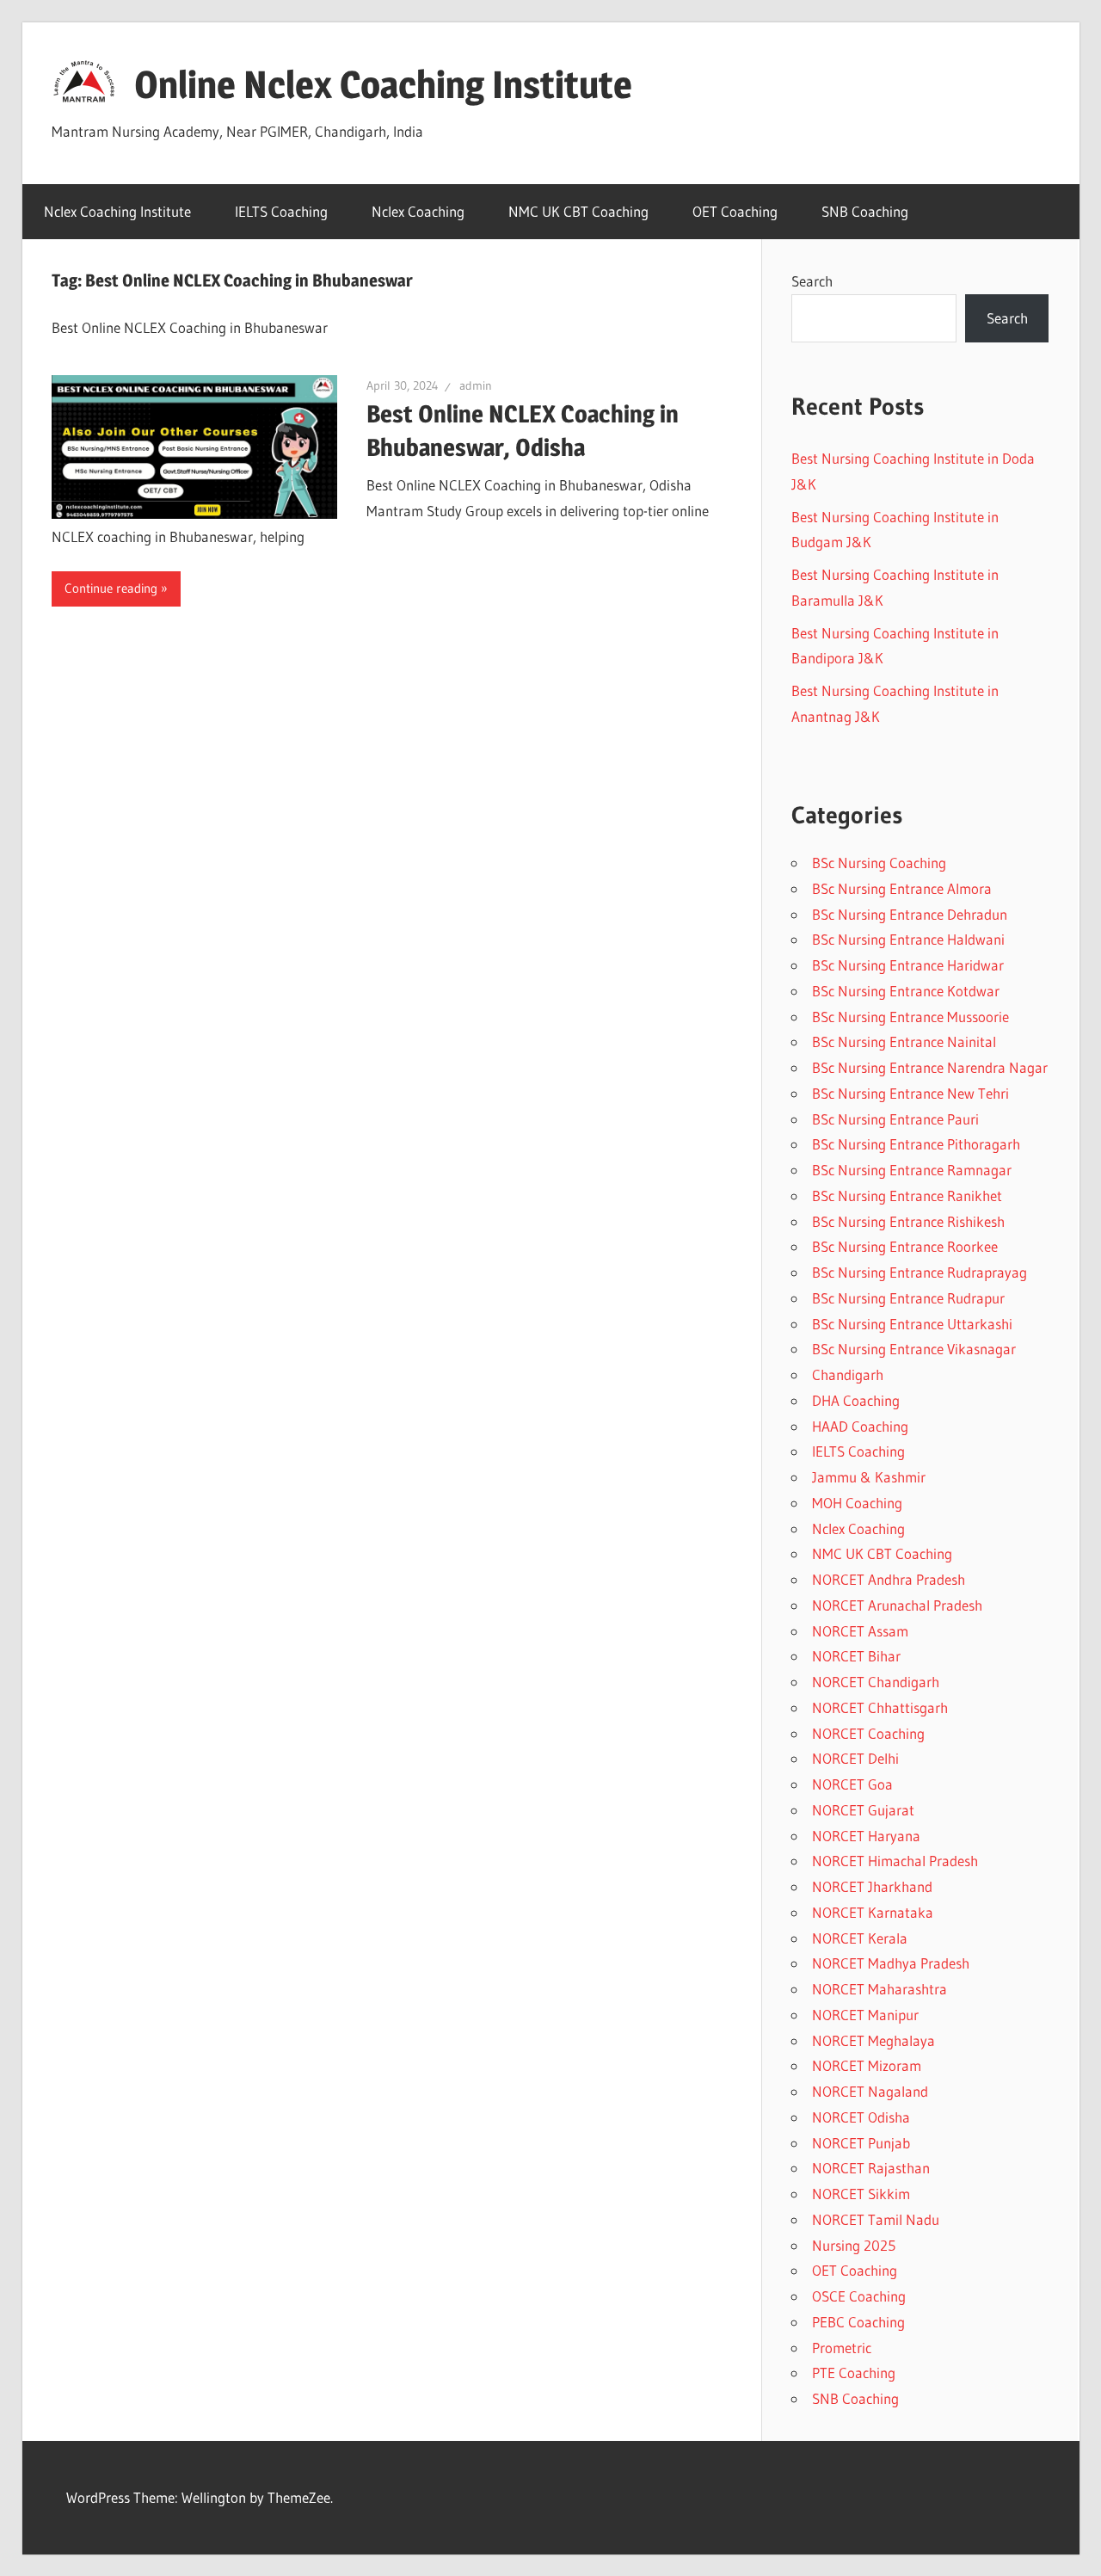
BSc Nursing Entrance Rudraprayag (920, 1272)
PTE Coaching (854, 2373)
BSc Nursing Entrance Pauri (895, 1119)
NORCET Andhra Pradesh (889, 1579)
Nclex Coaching (418, 211)
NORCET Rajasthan (871, 2168)
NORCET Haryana (866, 1836)
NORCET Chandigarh (876, 1682)
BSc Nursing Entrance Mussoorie (910, 1017)
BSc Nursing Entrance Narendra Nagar (930, 1067)
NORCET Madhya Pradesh (891, 1963)
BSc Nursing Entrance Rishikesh (908, 1221)
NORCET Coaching (868, 1733)
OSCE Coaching (859, 2296)
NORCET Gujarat (863, 1810)
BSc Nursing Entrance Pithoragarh (916, 1144)
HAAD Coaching (860, 1426)
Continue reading (111, 588)
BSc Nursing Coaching (879, 863)
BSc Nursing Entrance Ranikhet (907, 1196)
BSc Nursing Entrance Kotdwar (906, 991)
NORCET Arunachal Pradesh (897, 1605)
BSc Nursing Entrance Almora (902, 888)
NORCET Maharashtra (880, 1989)
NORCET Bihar (856, 1656)
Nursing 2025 (854, 2245)
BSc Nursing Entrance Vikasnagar (914, 1349)
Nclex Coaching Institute (117, 211)
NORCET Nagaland (870, 2091)
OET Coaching (735, 211)
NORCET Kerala (860, 1938)
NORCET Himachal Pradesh (895, 1861)
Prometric (842, 2348)
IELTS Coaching (281, 211)
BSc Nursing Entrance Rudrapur (908, 1298)
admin (476, 385)
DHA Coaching (856, 1400)
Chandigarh (848, 1374)
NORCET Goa (852, 1784)
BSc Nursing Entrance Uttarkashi (912, 1324)
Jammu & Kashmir (869, 1477)
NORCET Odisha (861, 2117)
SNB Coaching (865, 211)
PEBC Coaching (858, 2322)
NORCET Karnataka (873, 1912)
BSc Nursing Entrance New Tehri (910, 1093)
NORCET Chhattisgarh (880, 1707)
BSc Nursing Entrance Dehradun (910, 914)
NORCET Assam (860, 1631)
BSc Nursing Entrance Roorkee (905, 1246)
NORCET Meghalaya (873, 2040)
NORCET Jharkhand (872, 1886)
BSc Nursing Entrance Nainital (904, 1041)
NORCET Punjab (861, 2143)
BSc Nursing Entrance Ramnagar (912, 1170)
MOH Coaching (857, 1503)
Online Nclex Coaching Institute (383, 84)
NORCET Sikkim (861, 2194)
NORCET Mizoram (867, 2065)
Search (812, 281)
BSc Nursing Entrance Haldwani (908, 939)
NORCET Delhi (855, 1758)
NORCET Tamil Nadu (876, 2219)
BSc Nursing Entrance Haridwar (908, 965)
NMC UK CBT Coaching (578, 211)
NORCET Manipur (865, 2015)
